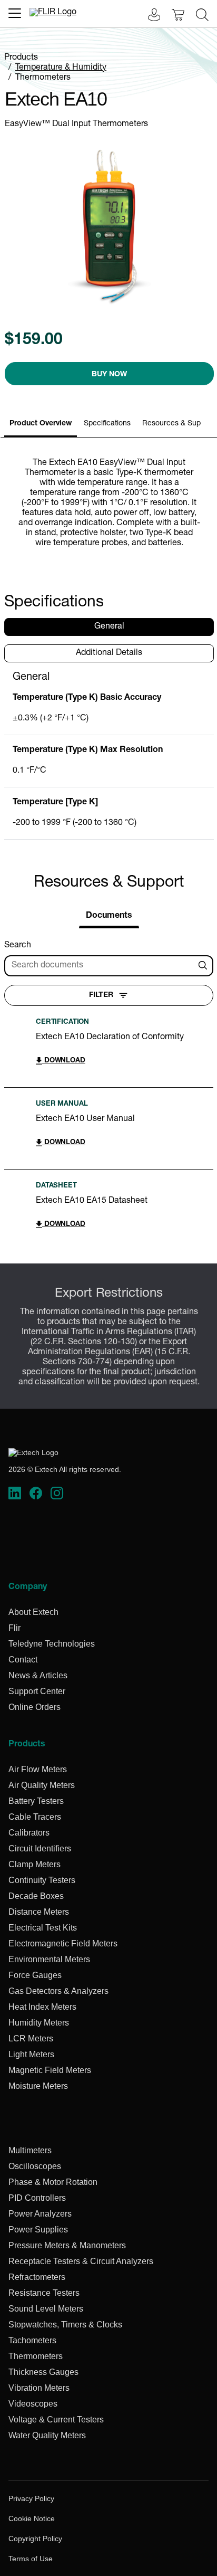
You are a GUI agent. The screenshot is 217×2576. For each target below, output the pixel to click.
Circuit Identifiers (40, 1848)
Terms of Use (31, 2559)
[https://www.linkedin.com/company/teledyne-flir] (15, 1494)
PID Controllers (37, 2198)
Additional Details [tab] (109, 653)
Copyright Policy (35, 2539)
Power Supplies (38, 2230)
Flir (14, 1628)
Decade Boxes (36, 1896)
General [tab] (109, 627)
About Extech (33, 1612)
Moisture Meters (38, 2086)
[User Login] (149, 16)
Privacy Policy (31, 2498)
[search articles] (204, 966)
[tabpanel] (109, 755)
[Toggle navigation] (15, 13)
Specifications (107, 424)
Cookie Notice (32, 2518)
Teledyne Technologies (52, 1644)
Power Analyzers (40, 2214)
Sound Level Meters (46, 2309)
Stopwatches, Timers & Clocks (65, 2325)
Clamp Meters (34, 1864)
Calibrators (29, 1833)
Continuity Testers (42, 1880)
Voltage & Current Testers (56, 2420)
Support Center (37, 1691)
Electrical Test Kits (43, 1928)
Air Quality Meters (42, 1785)
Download (64, 1061)
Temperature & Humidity (61, 68)
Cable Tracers (35, 1817)
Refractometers (37, 2277)
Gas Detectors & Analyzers (58, 1991)
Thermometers (43, 78)
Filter (101, 995)
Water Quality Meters (47, 2435)
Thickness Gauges (43, 2372)
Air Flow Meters (38, 1769)
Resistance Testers (44, 2293)
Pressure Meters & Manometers (67, 2245)
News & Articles (38, 1675)
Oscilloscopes (35, 2166)
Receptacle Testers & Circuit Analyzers (81, 2261)
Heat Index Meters (42, 2007)
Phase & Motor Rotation (53, 2182)
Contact (23, 1660)
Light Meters (31, 2054)
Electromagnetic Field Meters (63, 1943)
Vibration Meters (39, 2388)
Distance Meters (39, 1912)
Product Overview (41, 424)
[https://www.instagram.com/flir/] (57, 1494)
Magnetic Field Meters (50, 2070)
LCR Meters (31, 2038)
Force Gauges (35, 1975)
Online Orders (34, 1707)
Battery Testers (36, 1801)
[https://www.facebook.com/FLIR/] (36, 1494)
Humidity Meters (39, 2023)
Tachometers (32, 2340)
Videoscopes (33, 2404)
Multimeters (30, 2150)
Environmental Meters (49, 1959)
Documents (109, 916)
